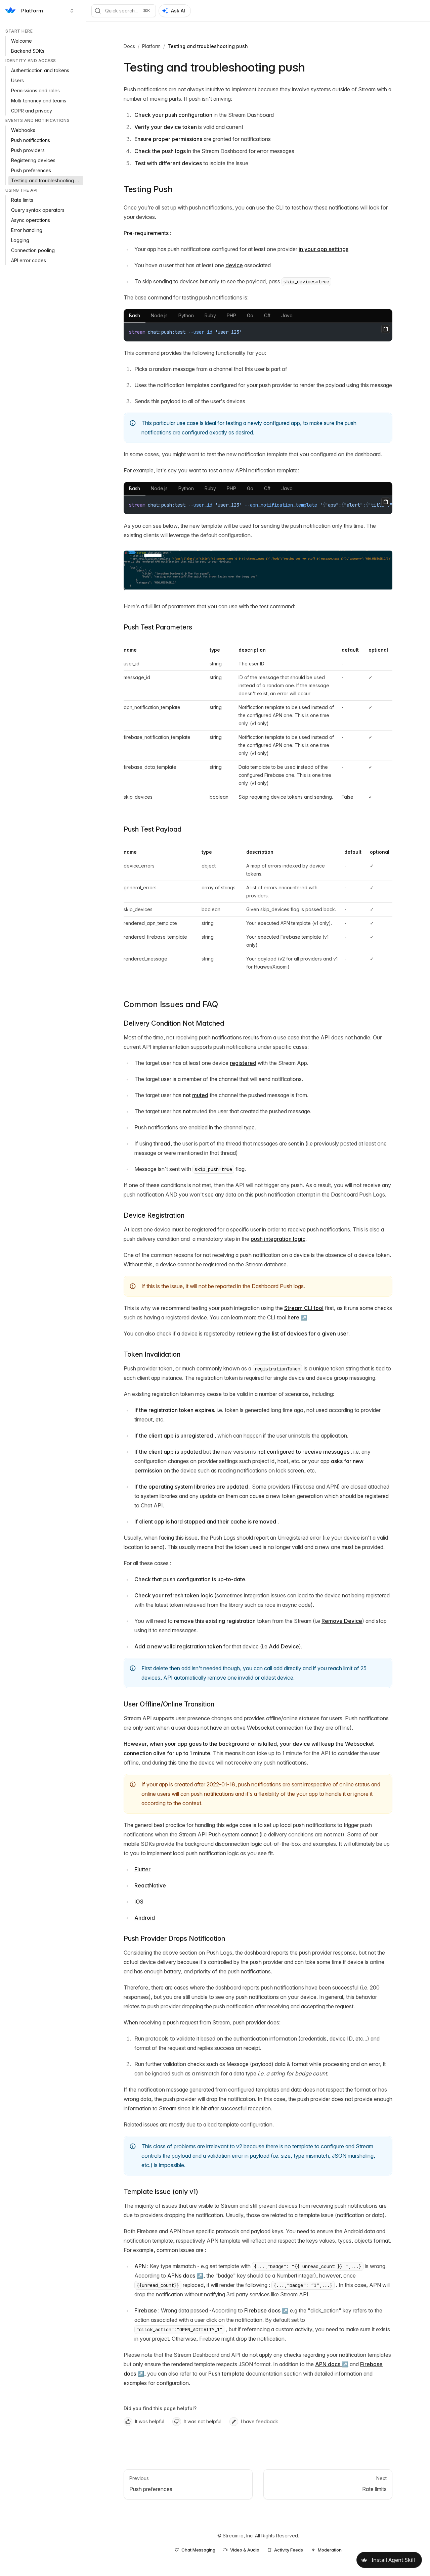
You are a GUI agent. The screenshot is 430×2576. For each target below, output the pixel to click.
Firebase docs (262, 2310)
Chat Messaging (198, 2550)
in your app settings (324, 249)
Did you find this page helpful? (160, 2408)
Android (145, 1918)
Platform (151, 46)
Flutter (142, 1869)
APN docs (328, 2364)
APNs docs (181, 2276)
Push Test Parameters (158, 627)
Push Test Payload (153, 829)
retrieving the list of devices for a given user (292, 1333)
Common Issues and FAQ (171, 1004)
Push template (226, 2374)
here (293, 1317)
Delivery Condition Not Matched (174, 1023)
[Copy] (386, 329)
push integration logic (278, 1239)
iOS (139, 1902)
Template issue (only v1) (161, 2192)
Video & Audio (245, 2550)
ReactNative (150, 1885)
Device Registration (154, 1215)
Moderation (330, 2550)
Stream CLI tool (304, 1308)
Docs (129, 46)
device (234, 265)
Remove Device (342, 1621)
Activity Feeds (289, 2550)
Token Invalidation (152, 1354)
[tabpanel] (258, 332)
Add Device (284, 1646)
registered (243, 1063)
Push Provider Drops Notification (174, 1938)
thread (162, 1143)
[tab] (135, 316)
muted (200, 1095)
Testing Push (148, 189)
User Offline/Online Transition (169, 1704)
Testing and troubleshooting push (208, 46)
